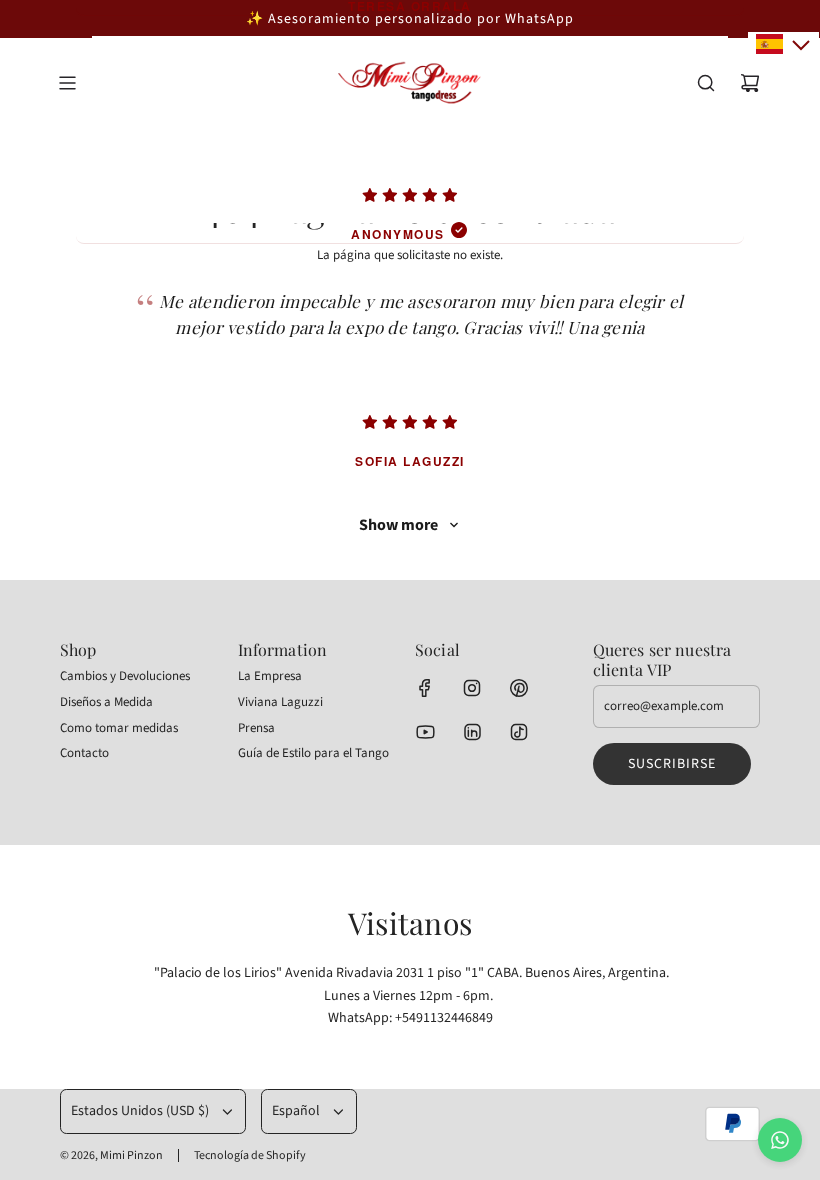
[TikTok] (519, 732)
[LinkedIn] (472, 732)
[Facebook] (425, 688)
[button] (783, 44)
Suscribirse (672, 764)
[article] (410, 130)
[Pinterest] (519, 688)
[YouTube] (425, 732)
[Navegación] (67, 83)
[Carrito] (750, 83)
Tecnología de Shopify (250, 1155)
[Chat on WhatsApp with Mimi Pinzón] (780, 1140)
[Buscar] (706, 83)
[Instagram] (472, 688)
